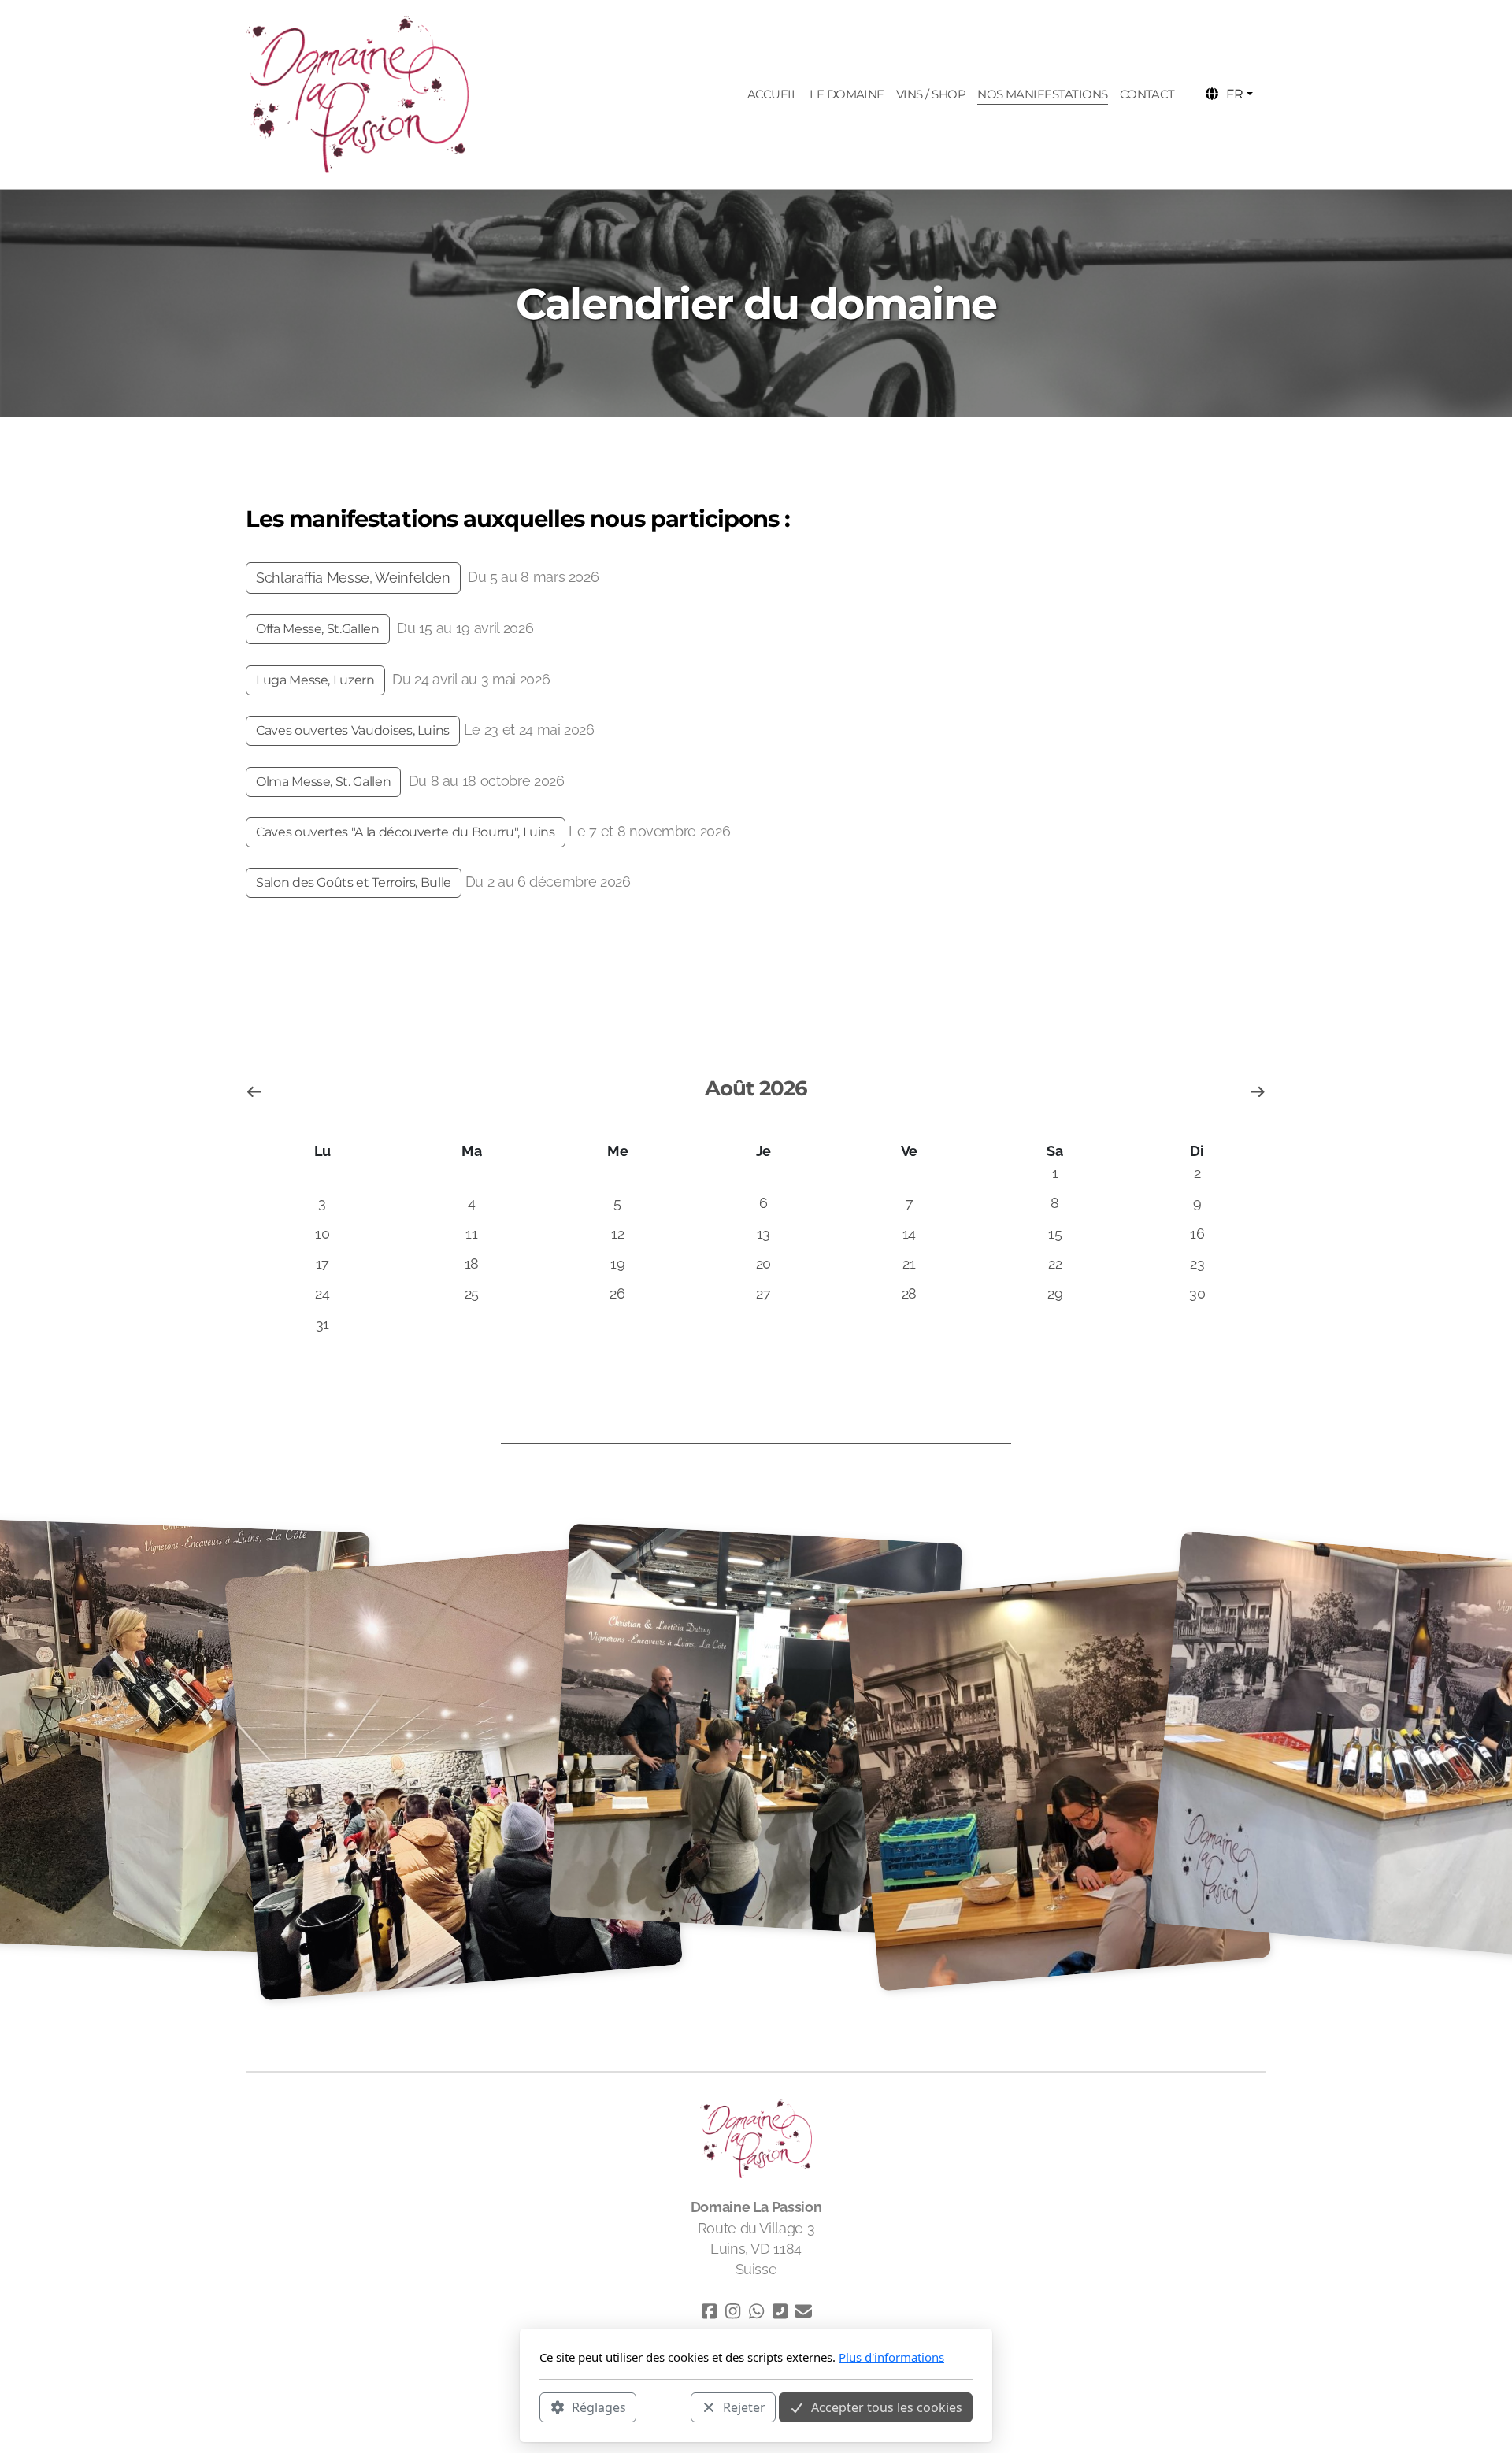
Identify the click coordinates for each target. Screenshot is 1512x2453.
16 (1197, 1234)
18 (472, 1264)
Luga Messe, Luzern (315, 680)
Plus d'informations (891, 2357)
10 (322, 1234)
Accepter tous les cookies (887, 2407)
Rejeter (744, 2407)
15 (1055, 1234)
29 (1055, 1293)
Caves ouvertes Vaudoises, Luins (353, 730)
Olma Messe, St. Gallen (323, 782)
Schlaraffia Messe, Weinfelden (353, 578)
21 (909, 1264)
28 (909, 1293)
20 (763, 1264)
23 (1197, 1264)
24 (322, 1293)
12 (617, 1234)
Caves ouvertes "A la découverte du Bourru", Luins (406, 832)
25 (472, 1293)
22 (1055, 1264)
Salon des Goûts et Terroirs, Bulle (354, 882)
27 (763, 1293)
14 (909, 1234)
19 (617, 1264)
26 (617, 1293)
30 (1197, 1293)
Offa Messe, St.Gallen (318, 629)
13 (763, 1234)
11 (471, 1234)
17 (322, 1264)
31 (322, 1324)
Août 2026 (756, 1088)
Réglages (599, 2407)
